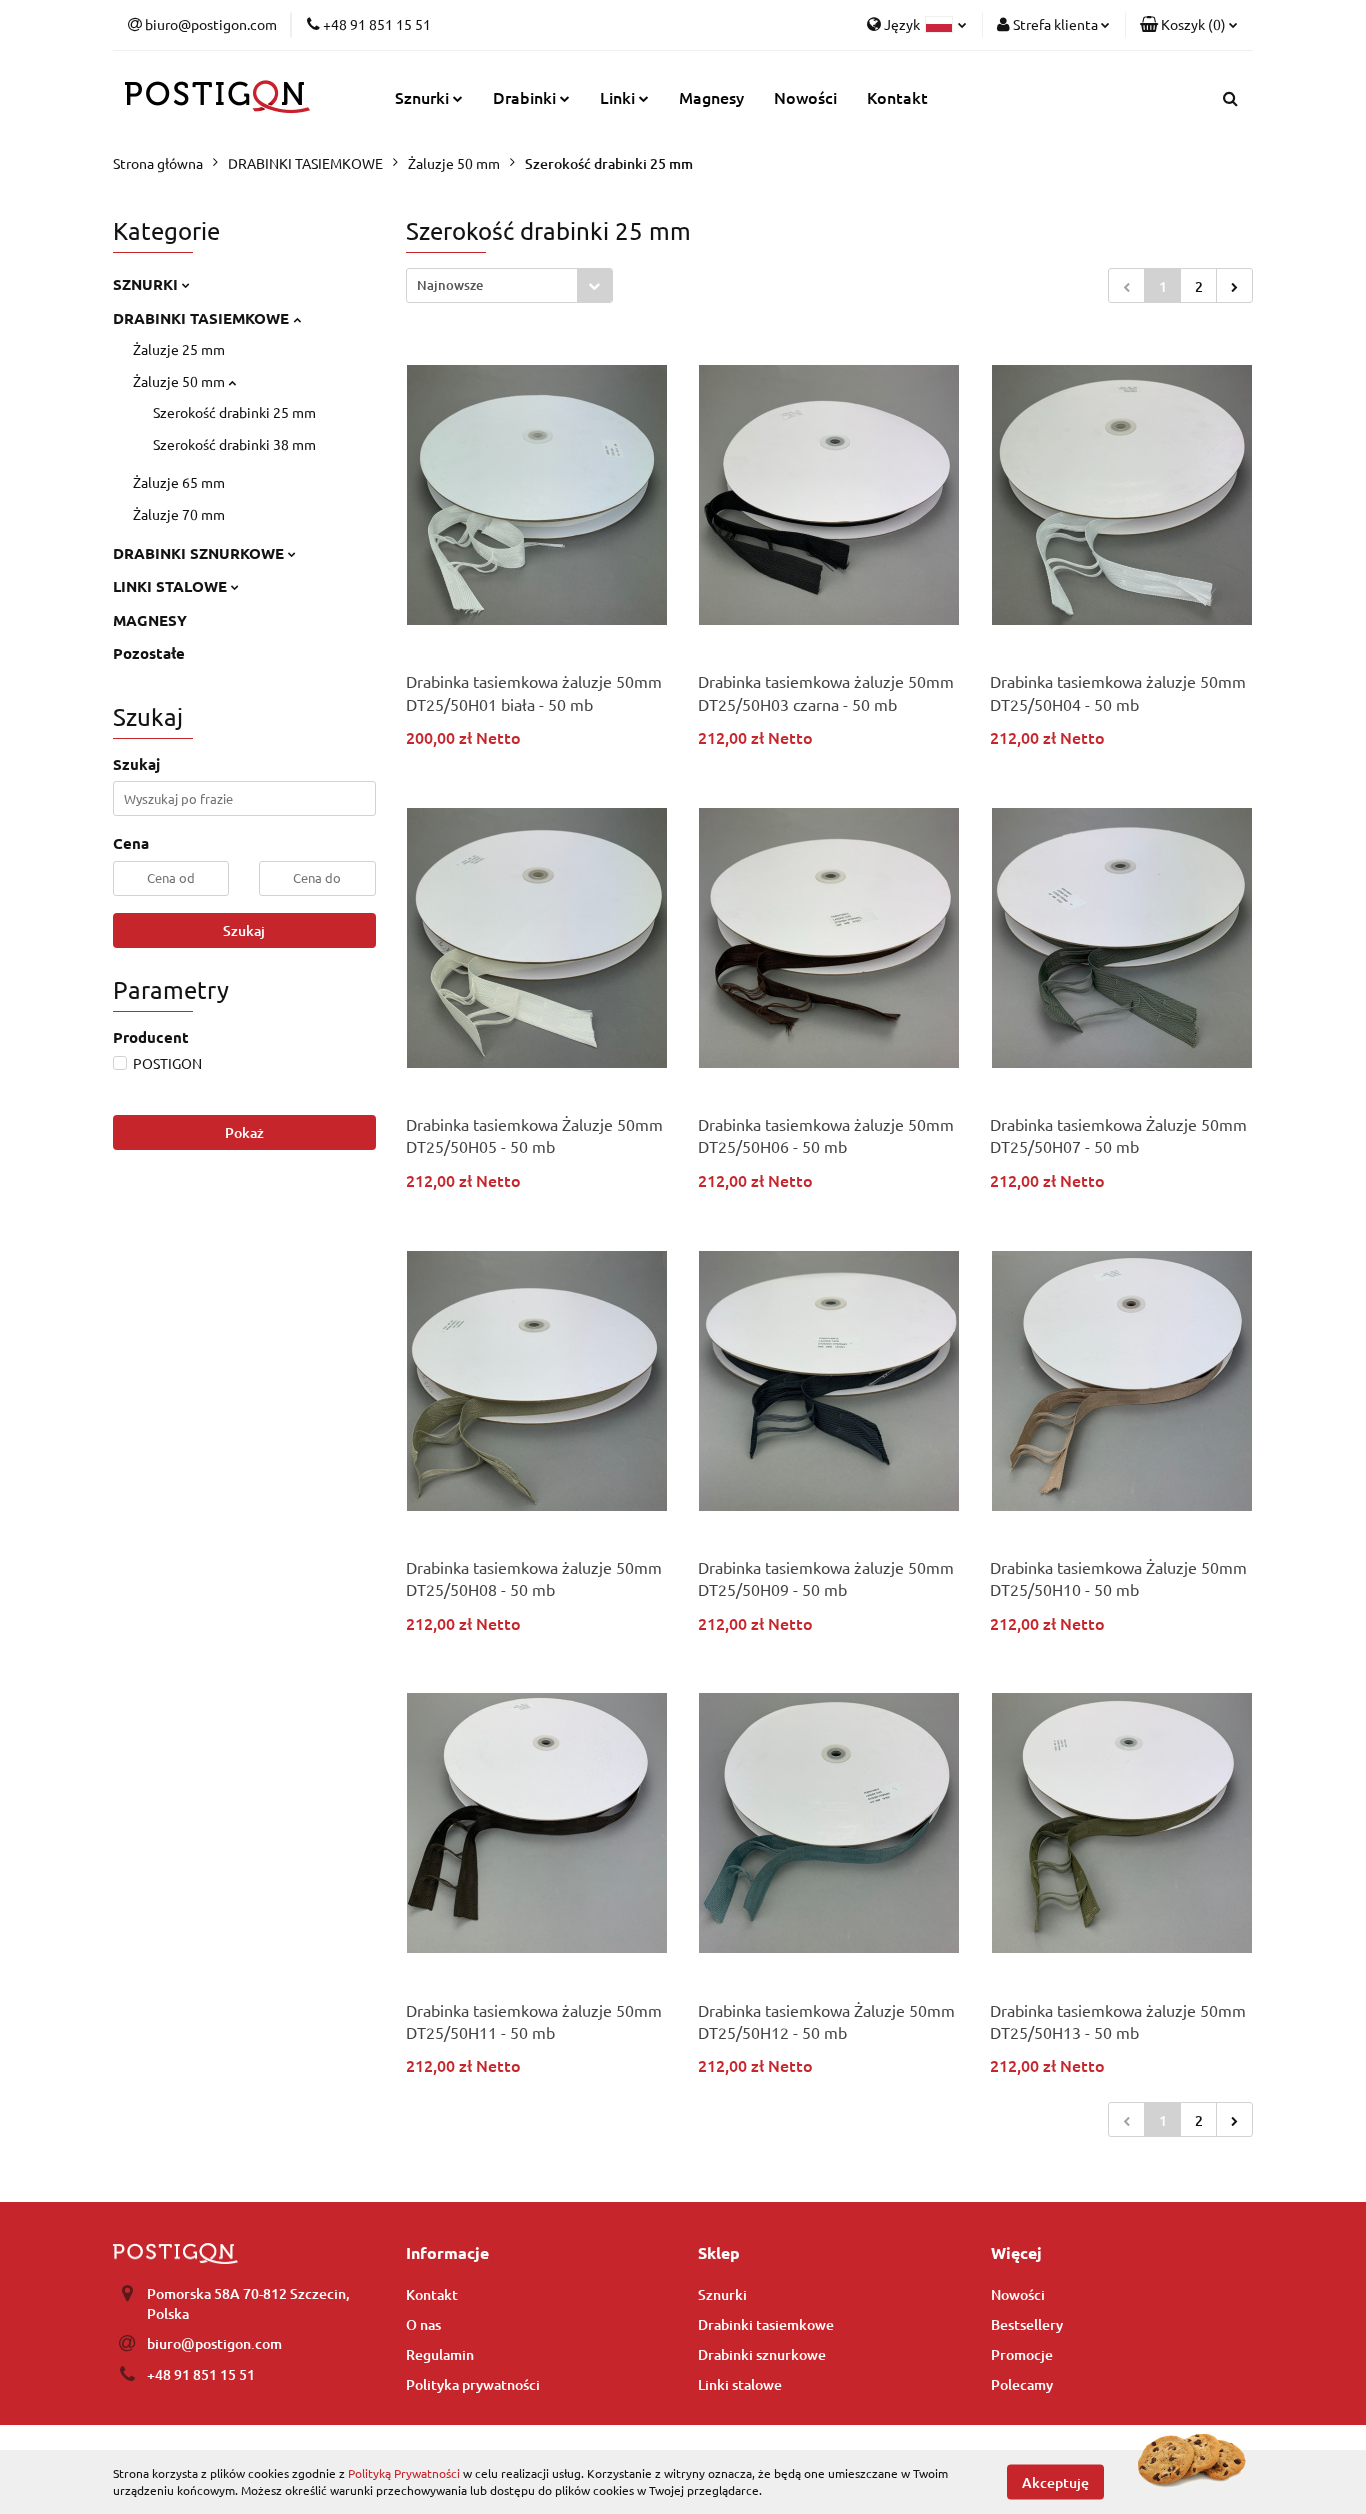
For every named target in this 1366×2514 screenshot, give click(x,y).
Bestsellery (1027, 2324)
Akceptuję (1055, 2481)
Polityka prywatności (473, 2384)
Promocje (1022, 2354)
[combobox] (509, 285)
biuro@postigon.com (214, 2343)
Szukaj (244, 930)
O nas (423, 2324)
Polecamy (1022, 2384)
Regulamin (440, 2354)
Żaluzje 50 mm (180, 381)
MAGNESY (150, 620)
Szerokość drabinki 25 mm (234, 412)
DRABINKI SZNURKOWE (200, 553)
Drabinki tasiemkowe (766, 2324)
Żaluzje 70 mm (179, 514)
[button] (1189, 25)
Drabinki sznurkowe (762, 2354)
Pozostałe (149, 653)
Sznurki (722, 2294)
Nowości (805, 97)
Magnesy (711, 97)
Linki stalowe (740, 2384)
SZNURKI (147, 284)
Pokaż (244, 1132)
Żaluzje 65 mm (179, 482)
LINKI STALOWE (172, 586)
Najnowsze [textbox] (450, 285)
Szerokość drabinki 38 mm (234, 444)
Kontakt (897, 97)
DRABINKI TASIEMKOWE (203, 318)
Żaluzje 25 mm (179, 349)
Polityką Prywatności (404, 2473)
